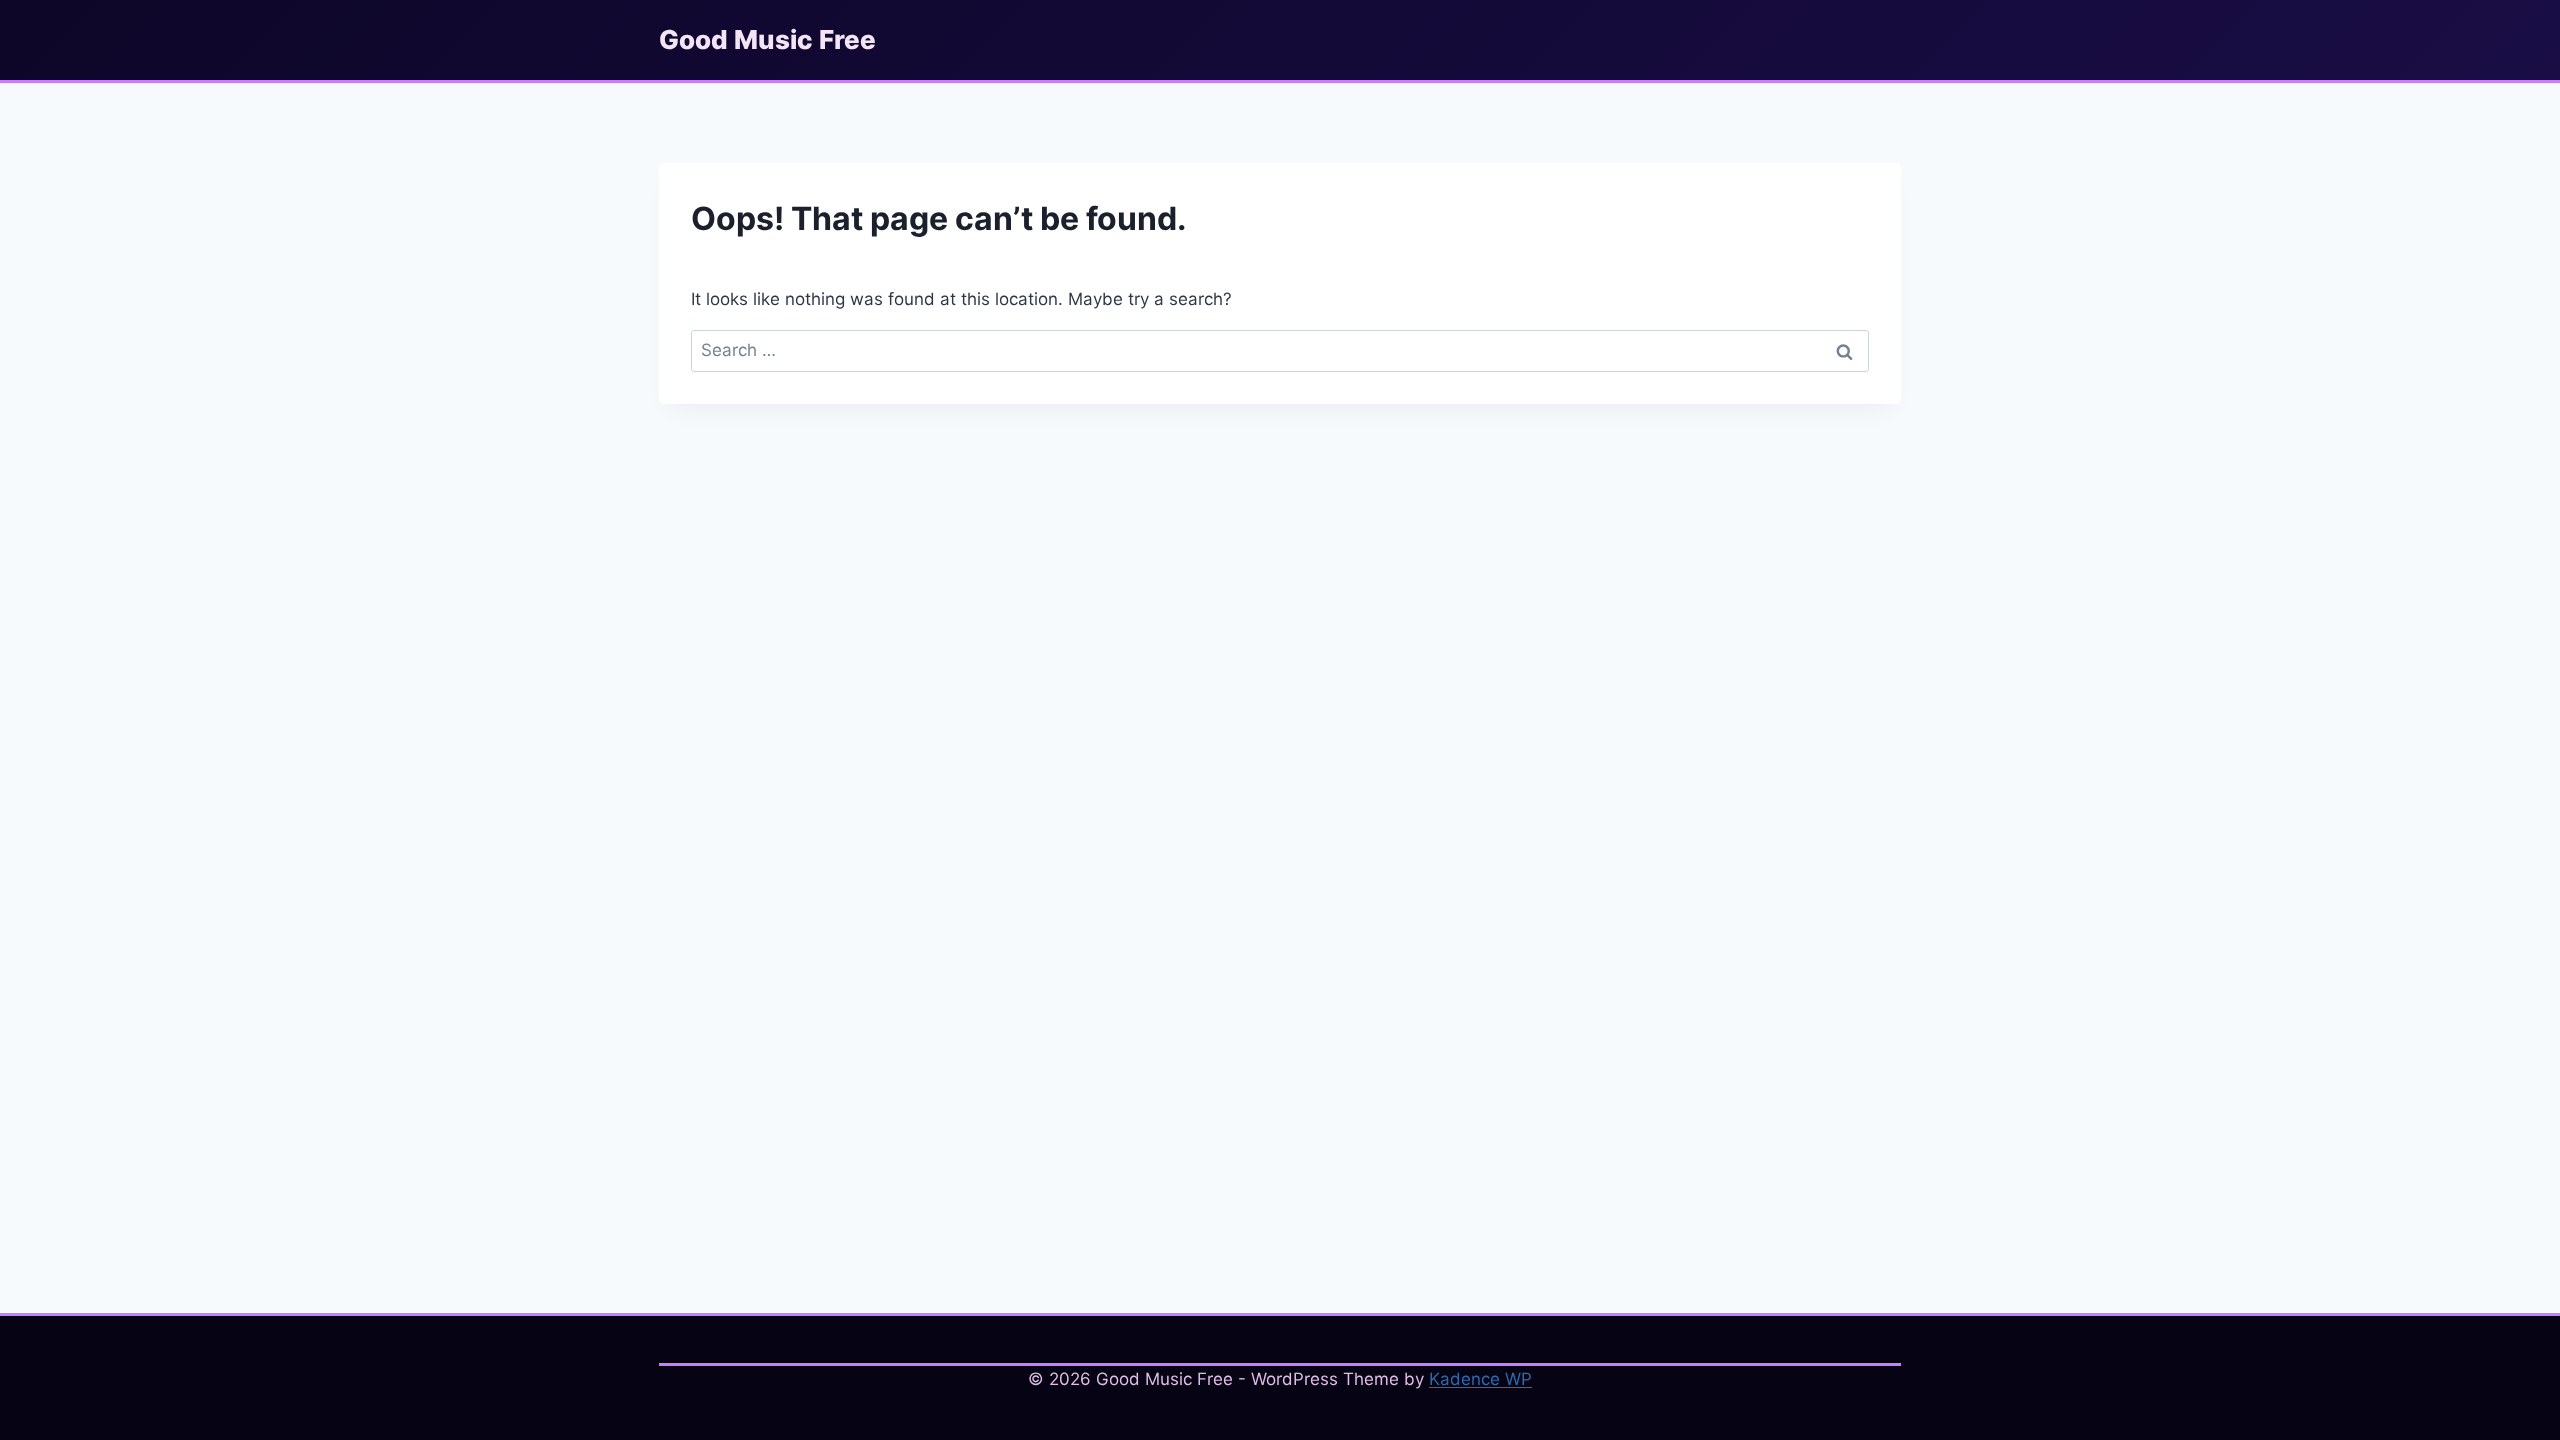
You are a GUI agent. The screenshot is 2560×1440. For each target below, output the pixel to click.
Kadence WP (1480, 1379)
